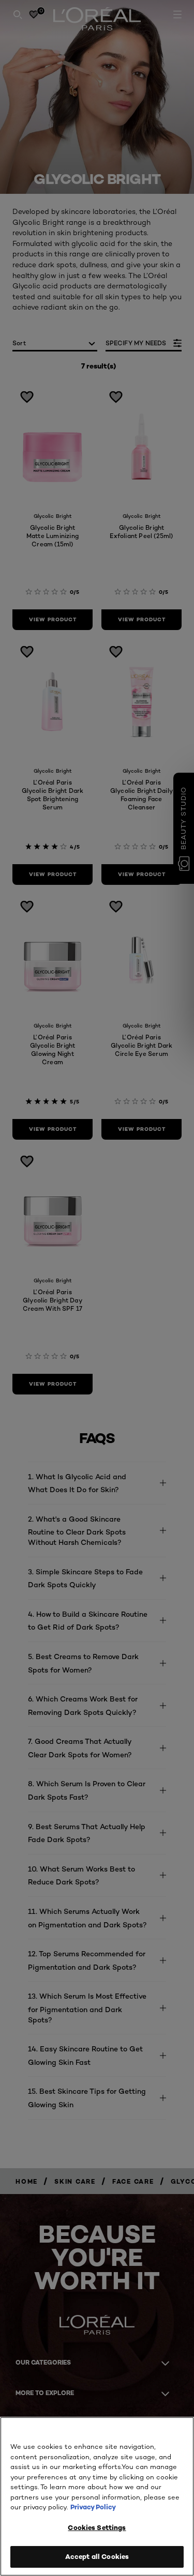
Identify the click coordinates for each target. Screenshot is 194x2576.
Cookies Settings (97, 2527)
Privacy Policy (93, 2507)
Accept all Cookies (97, 2556)
